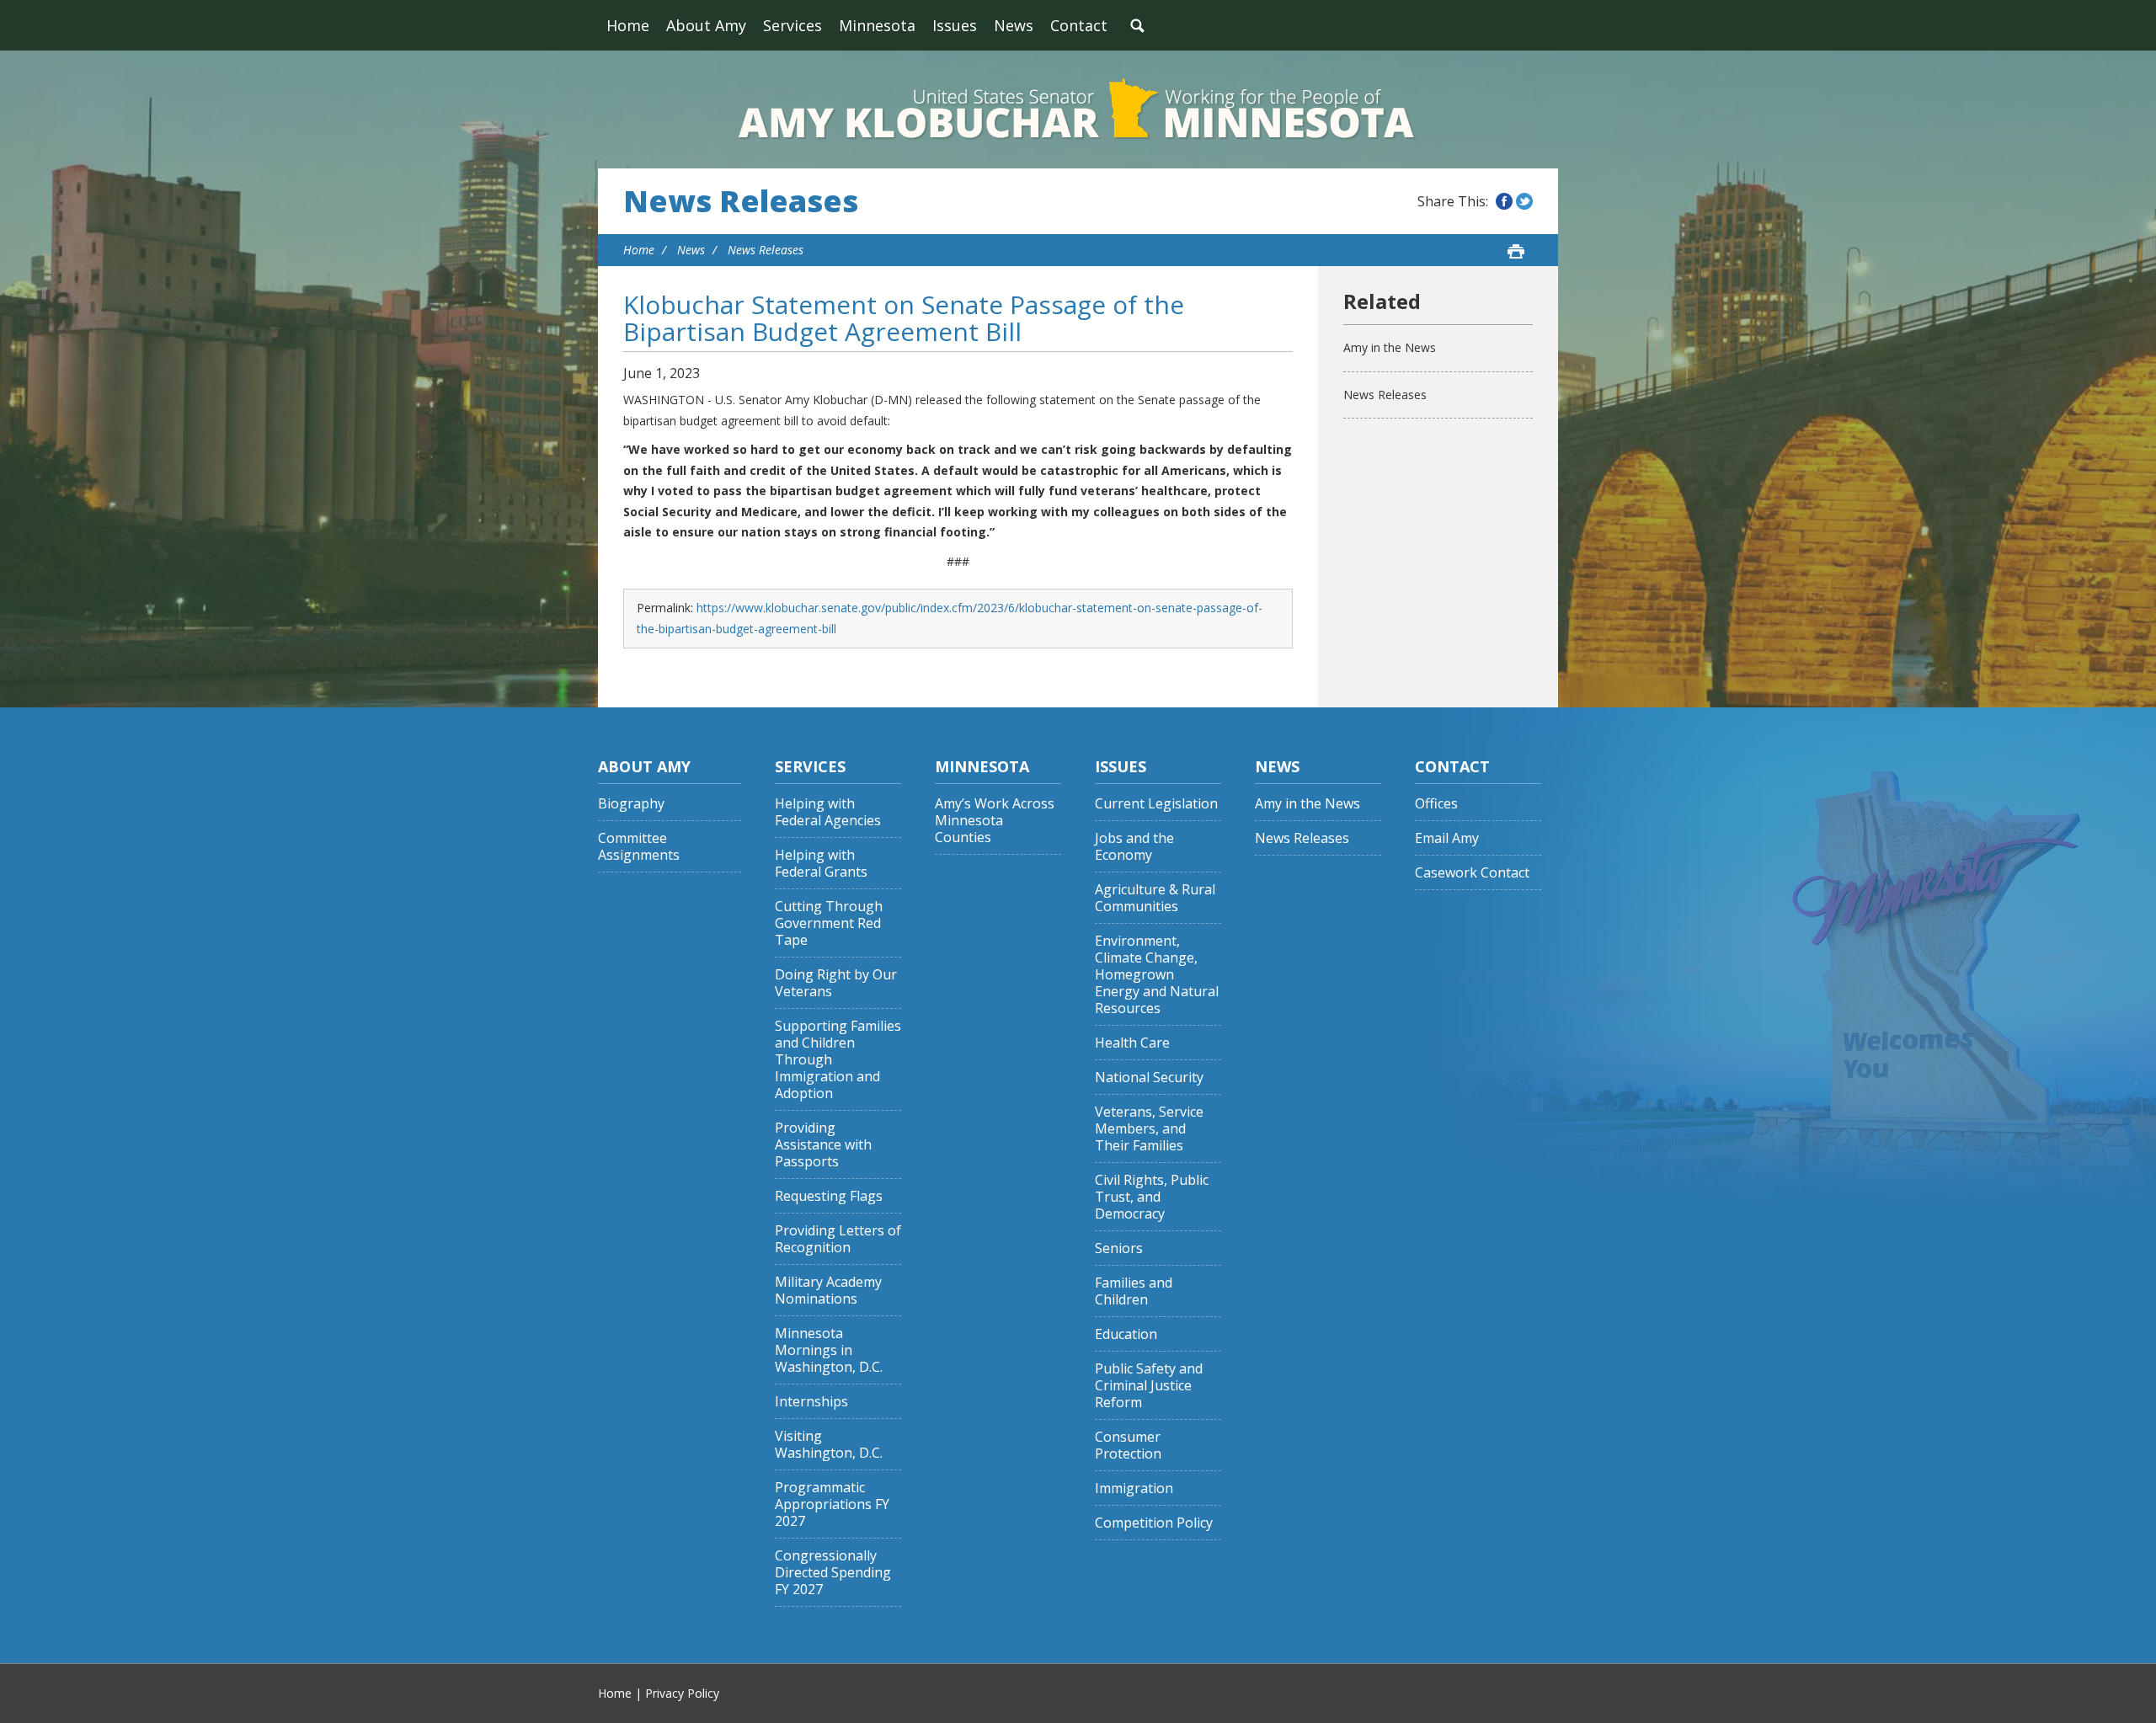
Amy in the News (1390, 347)
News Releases (741, 201)
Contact (1079, 25)
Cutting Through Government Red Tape (829, 923)
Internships (811, 1402)
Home (628, 25)
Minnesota (877, 25)
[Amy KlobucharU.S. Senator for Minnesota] (1078, 109)
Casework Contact (1472, 873)
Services (792, 25)
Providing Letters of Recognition (838, 1239)
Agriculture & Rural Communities (1155, 898)
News (1014, 25)
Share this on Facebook (1504, 201)
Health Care (1132, 1043)
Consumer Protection (1128, 1446)
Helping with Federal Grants (821, 864)
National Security (1149, 1078)
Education (1126, 1334)
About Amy (706, 25)
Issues (955, 25)
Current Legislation (1156, 804)
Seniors (1119, 1248)
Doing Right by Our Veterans (836, 983)
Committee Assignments (639, 847)
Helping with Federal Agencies (828, 812)
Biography (631, 804)
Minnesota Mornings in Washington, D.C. (829, 1350)
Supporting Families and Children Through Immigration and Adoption (838, 1060)
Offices (1436, 804)
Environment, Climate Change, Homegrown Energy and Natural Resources (1157, 975)
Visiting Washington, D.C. (829, 1445)
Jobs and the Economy (1134, 847)
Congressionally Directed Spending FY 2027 (833, 1573)
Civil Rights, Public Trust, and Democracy (1152, 1197)
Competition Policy (1154, 1523)
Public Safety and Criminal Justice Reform (1149, 1386)
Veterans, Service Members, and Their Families (1149, 1129)
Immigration (1134, 1488)
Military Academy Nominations (828, 1291)
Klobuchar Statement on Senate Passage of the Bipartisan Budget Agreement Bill (904, 318)
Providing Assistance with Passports (823, 1145)
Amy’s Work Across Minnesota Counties (995, 821)
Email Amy (1447, 838)
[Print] (1516, 251)
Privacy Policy (682, 1693)
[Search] (1137, 25)
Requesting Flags (829, 1196)
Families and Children (1134, 1291)
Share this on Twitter (1524, 201)
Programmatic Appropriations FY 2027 (832, 1504)
